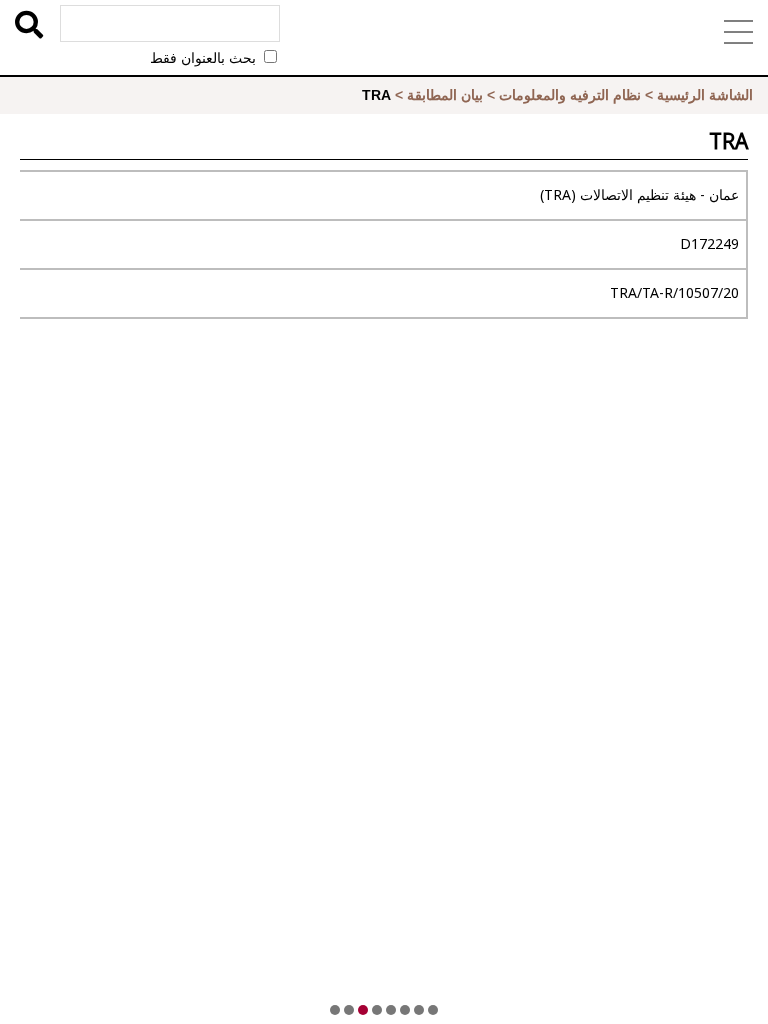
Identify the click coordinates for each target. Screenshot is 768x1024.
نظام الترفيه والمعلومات (570, 95)
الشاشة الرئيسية (705, 95)
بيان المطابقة (445, 95)
